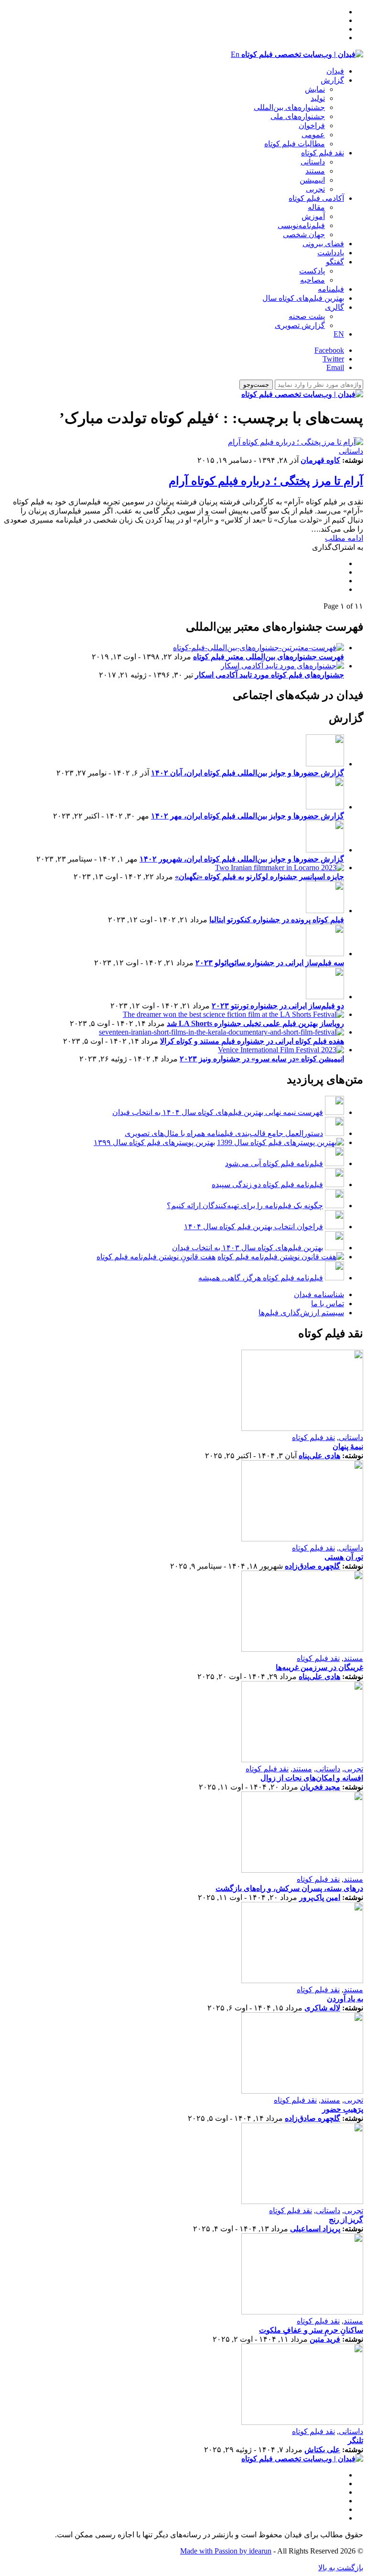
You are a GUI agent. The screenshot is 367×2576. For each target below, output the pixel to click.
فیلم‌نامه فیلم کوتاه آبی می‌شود (274, 1163)
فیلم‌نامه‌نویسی (301, 225)
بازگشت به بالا (341, 2568)
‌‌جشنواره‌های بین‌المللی (289, 107)
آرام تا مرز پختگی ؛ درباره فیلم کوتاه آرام (266, 481)
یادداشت (331, 253)
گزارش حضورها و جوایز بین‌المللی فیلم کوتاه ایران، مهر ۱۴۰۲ (248, 816)
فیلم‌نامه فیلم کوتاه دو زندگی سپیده (267, 1184)
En (235, 54)
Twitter (333, 359)
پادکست (312, 271)
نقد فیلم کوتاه (323, 153)
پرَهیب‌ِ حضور (343, 2109)
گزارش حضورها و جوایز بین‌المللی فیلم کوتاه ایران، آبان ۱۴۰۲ (248, 773)
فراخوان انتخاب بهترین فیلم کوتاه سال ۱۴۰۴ (254, 1227)
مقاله (316, 207)
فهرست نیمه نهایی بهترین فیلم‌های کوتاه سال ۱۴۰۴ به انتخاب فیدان (218, 1112)
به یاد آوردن (345, 1999)
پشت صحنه (307, 316)
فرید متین (325, 2339)
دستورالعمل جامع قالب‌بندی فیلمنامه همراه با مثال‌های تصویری (224, 1133)
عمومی (313, 135)
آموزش (313, 216)
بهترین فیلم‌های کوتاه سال (303, 298)
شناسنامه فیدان (319, 1294)
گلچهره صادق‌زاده (313, 1566)
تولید (318, 98)
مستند (315, 171)
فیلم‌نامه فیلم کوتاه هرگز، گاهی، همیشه (261, 1278)
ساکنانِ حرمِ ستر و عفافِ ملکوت (311, 2330)
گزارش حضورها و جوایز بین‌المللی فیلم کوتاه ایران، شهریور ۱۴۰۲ (242, 859)
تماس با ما (328, 1304)
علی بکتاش (322, 2450)
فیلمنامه (331, 289)
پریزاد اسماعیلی (315, 2229)
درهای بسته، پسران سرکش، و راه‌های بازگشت (289, 1888)
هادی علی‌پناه (319, 1456)
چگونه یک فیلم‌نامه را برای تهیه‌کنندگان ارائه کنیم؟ (245, 1206)
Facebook (329, 350)
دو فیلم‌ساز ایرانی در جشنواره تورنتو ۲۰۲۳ (278, 1006)
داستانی (313, 162)
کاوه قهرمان (320, 460)
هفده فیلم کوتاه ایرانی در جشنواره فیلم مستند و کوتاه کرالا (252, 1041)
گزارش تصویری (300, 325)
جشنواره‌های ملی (298, 116)
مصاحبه (313, 280)
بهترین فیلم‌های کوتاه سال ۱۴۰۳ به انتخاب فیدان (248, 1248)
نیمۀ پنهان (348, 1446)
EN (339, 334)
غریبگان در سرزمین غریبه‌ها (319, 1667)
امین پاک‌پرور (320, 1897)
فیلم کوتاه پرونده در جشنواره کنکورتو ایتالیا (277, 920)
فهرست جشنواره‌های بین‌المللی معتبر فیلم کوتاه (269, 657)
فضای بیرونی (323, 244)
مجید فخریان (320, 1787)
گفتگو (335, 262)
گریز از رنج (346, 2220)
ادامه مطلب (344, 538)
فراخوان (312, 126)
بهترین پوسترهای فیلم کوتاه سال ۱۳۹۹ (154, 1142)
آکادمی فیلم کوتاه (316, 198)
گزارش (332, 80)
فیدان (335, 71)
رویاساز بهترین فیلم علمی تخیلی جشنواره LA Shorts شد (255, 1023)
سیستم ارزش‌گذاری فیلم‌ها (301, 1313)
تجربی (315, 189)
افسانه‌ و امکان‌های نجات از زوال (312, 1778)
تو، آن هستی (344, 1557)
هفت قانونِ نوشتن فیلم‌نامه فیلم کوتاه (156, 1257)
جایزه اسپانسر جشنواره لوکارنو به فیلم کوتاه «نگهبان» (259, 877)
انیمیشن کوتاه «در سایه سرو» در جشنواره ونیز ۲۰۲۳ (262, 1059)
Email (335, 367)
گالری (335, 307)
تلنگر (356, 2440)
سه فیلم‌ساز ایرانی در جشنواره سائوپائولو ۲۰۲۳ (270, 963)
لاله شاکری (322, 2008)
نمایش (315, 89)
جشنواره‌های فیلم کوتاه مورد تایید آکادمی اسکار (270, 675)
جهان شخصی (304, 235)
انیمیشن (312, 180)
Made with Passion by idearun (226, 2551)
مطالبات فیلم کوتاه (295, 144)
